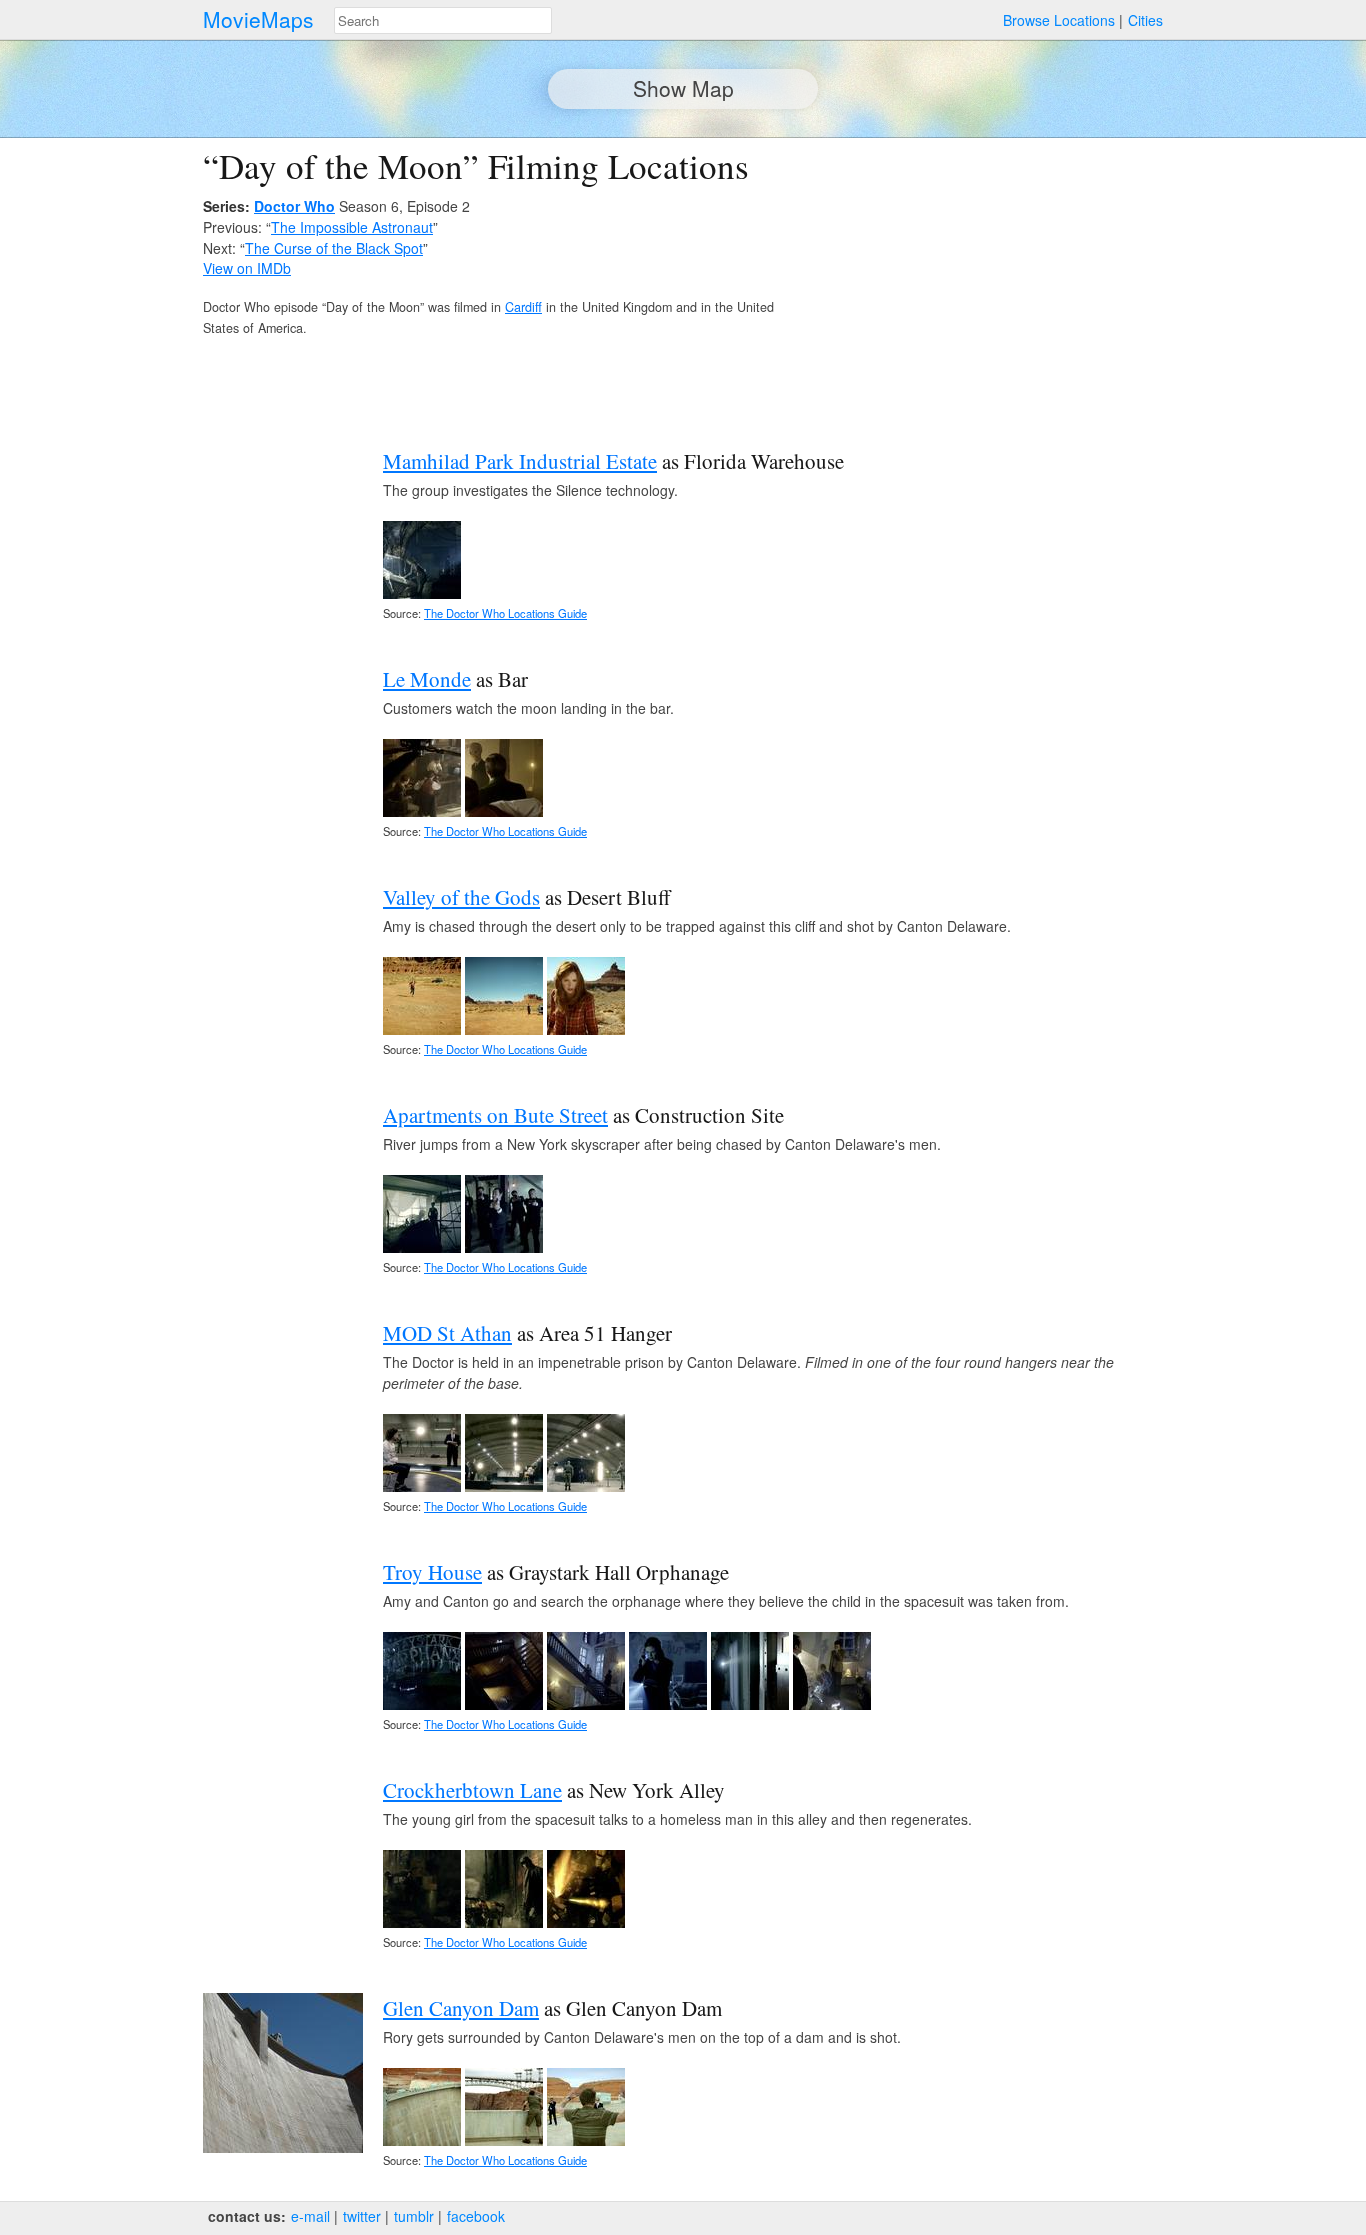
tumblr (414, 2216)
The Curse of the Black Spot (334, 248)
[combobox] (443, 20)
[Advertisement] (989, 286)
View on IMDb (247, 268)
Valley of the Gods (461, 897)
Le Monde (427, 679)
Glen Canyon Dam (461, 2008)
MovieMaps (258, 19)
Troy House (432, 1572)
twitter (362, 2216)
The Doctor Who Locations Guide (505, 613)
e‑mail (310, 2216)
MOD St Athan (447, 1333)
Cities (1145, 20)
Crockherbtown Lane (472, 1790)
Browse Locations (1059, 20)
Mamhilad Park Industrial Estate (520, 461)
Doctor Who (294, 206)
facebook (476, 2216)
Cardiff (523, 307)
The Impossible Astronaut (352, 227)
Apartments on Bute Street (495, 1115)
